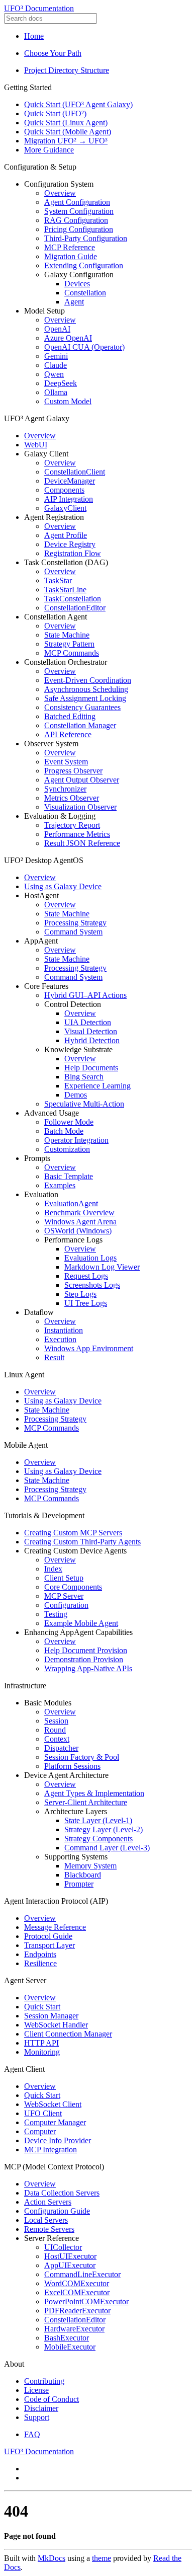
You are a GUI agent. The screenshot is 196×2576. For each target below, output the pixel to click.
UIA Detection (88, 1022)
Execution (60, 1339)
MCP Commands (72, 653)
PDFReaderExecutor (77, 2311)
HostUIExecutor (70, 2256)
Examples (60, 1185)
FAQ (32, 2434)
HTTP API (41, 2043)
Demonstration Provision (84, 1659)
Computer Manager (55, 2122)
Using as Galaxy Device (63, 886)
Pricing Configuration (79, 229)
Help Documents (91, 1068)
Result (54, 1357)
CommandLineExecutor (82, 2274)
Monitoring (42, 2052)
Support (37, 2417)
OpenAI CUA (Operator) (84, 347)
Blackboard (83, 1875)
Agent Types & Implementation (94, 1793)
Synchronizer (65, 789)
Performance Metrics (77, 834)
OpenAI (57, 329)
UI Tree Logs (86, 1303)
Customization (67, 1149)
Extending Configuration (84, 265)
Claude (56, 365)
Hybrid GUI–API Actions (85, 995)
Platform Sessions (72, 1766)
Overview (60, 193)
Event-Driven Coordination (88, 680)
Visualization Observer (80, 807)
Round (55, 1730)
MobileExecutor (70, 2347)
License (36, 2390)
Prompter (79, 1884)
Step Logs (80, 1294)
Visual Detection (91, 1031)
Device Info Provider (58, 2140)
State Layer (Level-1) (98, 1820)
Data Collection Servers (62, 2193)
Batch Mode (64, 1131)
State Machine (67, 635)
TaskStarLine (65, 590)
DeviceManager (70, 481)
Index (53, 1569)
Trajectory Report (72, 825)
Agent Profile (66, 535)
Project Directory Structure (67, 70)
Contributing (44, 2381)
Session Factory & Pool (82, 1757)
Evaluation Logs (90, 1258)
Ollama (56, 392)
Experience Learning (97, 1086)
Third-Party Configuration (86, 238)
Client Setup (64, 1578)
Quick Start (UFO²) (55, 113)
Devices (77, 284)
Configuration (66, 1605)
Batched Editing (70, 716)
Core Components (73, 1587)
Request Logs (86, 1276)
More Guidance (49, 150)
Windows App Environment (89, 1348)
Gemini (56, 356)
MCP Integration (51, 2150)
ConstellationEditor (75, 608)
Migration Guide (71, 256)
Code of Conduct (52, 2399)
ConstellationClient (75, 472)
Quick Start (42, 2007)
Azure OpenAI (68, 338)
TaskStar (58, 580)
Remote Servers (49, 2229)
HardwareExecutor (74, 2329)
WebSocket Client (53, 2104)
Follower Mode (69, 1122)
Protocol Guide (48, 1936)
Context (57, 1739)
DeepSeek (61, 383)
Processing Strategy (75, 923)
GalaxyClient (65, 508)
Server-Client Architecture (86, 1802)
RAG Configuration (76, 220)
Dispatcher (61, 1748)
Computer (40, 2131)
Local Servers (46, 2220)
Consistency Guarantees (82, 707)
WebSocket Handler (56, 2025)
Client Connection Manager (68, 2034)
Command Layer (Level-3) (107, 1848)
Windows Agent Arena (80, 1222)
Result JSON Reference (82, 843)
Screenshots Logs (92, 1285)
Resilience (40, 1963)
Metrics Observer (72, 798)
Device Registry (70, 544)
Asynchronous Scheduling (86, 689)
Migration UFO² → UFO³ (66, 141)
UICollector (63, 2247)
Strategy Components (99, 1839)
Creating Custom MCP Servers (73, 1533)
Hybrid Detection (92, 1040)
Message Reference (55, 1927)
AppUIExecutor (70, 2265)
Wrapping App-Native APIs (88, 1668)
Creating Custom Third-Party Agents (82, 1542)
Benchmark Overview (79, 1213)
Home (34, 36)
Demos (76, 1095)
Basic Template (69, 1176)
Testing (56, 1614)
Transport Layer (50, 1945)
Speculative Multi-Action (84, 1104)
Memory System (90, 1866)
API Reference (68, 734)
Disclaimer (41, 2408)
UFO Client (43, 2113)
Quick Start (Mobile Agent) (68, 132)
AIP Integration (69, 499)
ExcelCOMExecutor (77, 2292)
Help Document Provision (86, 1650)
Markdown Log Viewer (102, 1267)
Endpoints (40, 1954)
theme (102, 2558)
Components (64, 490)
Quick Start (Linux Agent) (66, 123)
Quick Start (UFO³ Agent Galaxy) (78, 104)
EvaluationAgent (71, 1203)
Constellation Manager (80, 725)
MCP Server (64, 1596)
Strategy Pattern (69, 644)
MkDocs (52, 2558)
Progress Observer (73, 771)
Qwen (54, 374)
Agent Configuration (77, 202)
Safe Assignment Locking (85, 698)
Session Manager (51, 2016)
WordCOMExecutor (77, 2283)
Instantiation (64, 1330)
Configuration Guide (57, 2211)
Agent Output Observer (82, 780)
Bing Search (84, 1077)
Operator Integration (76, 1140)
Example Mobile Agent (81, 1623)
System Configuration (79, 211)
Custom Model (68, 401)
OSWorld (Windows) (78, 1231)
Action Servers (48, 2202)
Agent (74, 302)
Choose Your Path (53, 53)
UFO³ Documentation (39, 8)
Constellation (85, 293)
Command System (73, 932)
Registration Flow (73, 553)
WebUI (36, 445)
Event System (66, 762)
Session (56, 1721)
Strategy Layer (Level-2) (104, 1829)
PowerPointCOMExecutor (86, 2301)
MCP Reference (70, 247)
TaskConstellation (73, 599)
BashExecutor (67, 2338)
